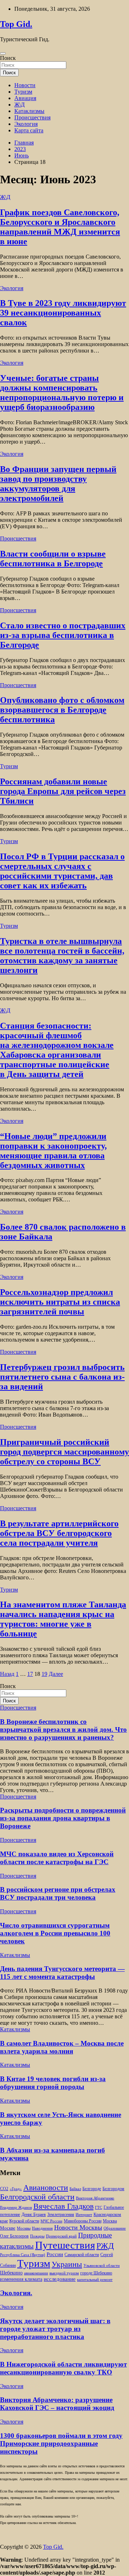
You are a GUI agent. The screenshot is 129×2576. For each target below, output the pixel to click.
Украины (67, 2264)
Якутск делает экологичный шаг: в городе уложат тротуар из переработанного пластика (55, 2329)
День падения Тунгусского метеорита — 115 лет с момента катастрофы (62, 1973)
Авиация (25, 98)
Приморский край (61, 2236)
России (55, 2254)
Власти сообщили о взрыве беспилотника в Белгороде (53, 559)
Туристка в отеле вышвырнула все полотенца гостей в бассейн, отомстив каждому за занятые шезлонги (62, 956)
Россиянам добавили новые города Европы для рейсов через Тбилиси (63, 791)
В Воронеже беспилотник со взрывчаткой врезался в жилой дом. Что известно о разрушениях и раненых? (63, 1729)
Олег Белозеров (14, 2236)
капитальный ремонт (95, 2280)
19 (44, 1674)
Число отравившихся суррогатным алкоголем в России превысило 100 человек (55, 1933)
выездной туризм (64, 2273)
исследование (60, 2279)
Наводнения (42, 2228)
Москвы (24, 2228)
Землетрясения (61, 2215)
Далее (56, 1674)
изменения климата (21, 2279)
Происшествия (32, 117)
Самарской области (82, 2255)
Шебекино (11, 2273)
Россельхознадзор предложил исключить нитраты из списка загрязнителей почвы (60, 1302)
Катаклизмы (29, 111)
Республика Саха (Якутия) (23, 2255)
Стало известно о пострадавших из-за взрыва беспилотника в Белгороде (63, 635)
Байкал (75, 2189)
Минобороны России (83, 2221)
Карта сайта (29, 130)
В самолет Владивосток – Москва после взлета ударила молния (62, 2047)
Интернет (84, 2215)
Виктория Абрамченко (95, 2198)
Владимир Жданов (16, 2208)
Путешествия (65, 2245)
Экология (26, 124)
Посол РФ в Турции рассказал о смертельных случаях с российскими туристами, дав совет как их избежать (62, 871)
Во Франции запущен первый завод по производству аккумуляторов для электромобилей (58, 484)
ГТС (99, 2208)
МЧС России (51, 2221)
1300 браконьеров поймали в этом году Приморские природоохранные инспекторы (61, 2443)
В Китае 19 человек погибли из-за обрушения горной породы (53, 2083)
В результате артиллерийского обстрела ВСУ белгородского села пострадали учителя (59, 1533)
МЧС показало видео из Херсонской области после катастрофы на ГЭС (57, 1858)
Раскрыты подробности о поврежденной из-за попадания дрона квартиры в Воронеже (63, 1818)
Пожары (37, 2236)
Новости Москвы (78, 2227)
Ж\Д (20, 105)
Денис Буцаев (34, 2215)
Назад (7, 1674)
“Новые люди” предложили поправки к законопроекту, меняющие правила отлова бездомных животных (53, 1151)
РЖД (105, 2246)
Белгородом (113, 2189)
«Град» (16, 2189)
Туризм (23, 92)
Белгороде (92, 2189)
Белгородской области (37, 2197)
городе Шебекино (96, 2273)
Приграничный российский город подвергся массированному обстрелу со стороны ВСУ (64, 1452)
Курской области (24, 2221)
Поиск (8, 58)
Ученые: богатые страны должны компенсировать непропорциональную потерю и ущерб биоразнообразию (62, 393)
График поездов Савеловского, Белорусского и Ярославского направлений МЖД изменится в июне (60, 227)
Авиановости (46, 2188)
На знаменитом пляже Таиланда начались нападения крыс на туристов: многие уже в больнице (63, 1619)
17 (30, 1674)
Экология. (16, 2293)
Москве (8, 2228)
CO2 (4, 2189)
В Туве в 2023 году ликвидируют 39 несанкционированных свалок (63, 313)
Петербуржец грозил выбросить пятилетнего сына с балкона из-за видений (62, 1377)
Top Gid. (16, 24)
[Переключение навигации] (3, 53)
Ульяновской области (102, 2266)
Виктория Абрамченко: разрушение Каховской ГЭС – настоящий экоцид (57, 2404)
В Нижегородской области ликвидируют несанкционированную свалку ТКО (63, 2368)
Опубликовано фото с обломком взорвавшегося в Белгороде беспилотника (62, 710)
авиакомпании (36, 2273)
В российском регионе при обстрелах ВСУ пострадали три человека (58, 1893)
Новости (25, 85)
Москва (110, 2221)
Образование (115, 2228)
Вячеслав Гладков (63, 2206)
